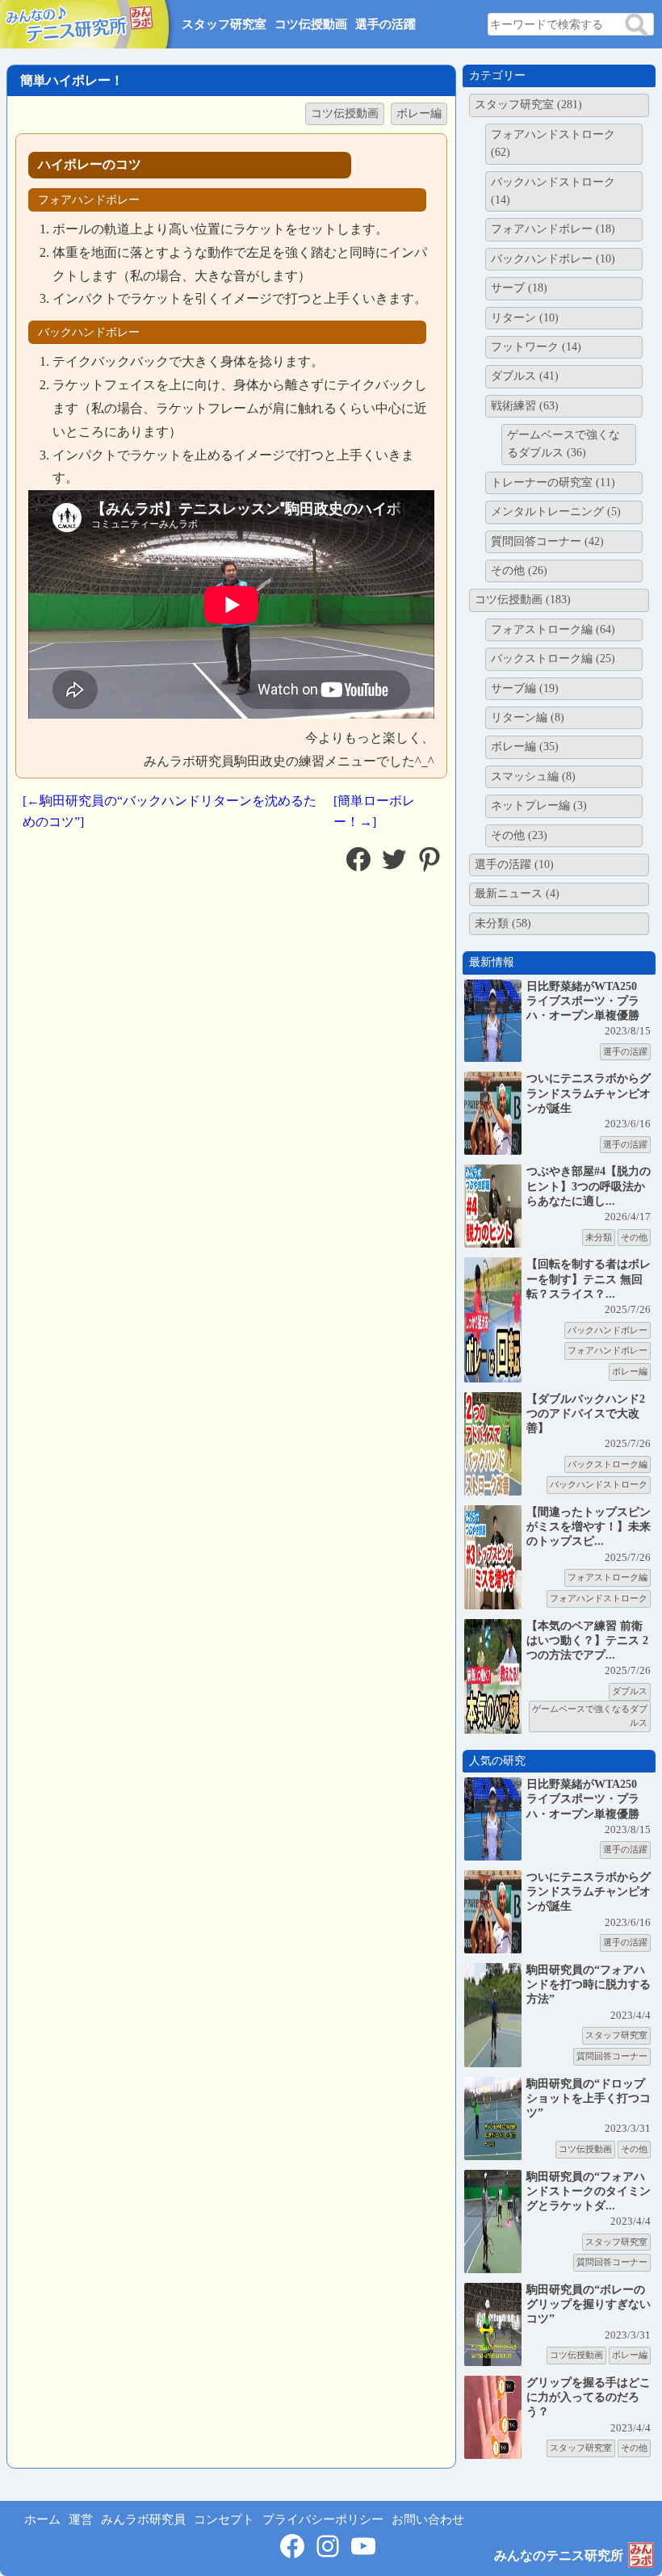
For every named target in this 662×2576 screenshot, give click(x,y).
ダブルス (525, 376)
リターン (525, 318)
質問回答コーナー (547, 541)
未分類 (503, 923)
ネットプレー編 (539, 806)
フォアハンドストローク (553, 143)
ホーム (42, 2519)
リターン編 (528, 717)
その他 (519, 571)
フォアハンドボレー (553, 229)
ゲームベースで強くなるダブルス (564, 444)
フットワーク (536, 347)
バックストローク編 (553, 659)
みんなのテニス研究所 (559, 2555)
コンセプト (224, 2519)
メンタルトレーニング (556, 512)
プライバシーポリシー (323, 2519)
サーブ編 (525, 688)
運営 (81, 2519)
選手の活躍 (385, 24)
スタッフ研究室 (224, 24)
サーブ (519, 288)
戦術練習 (525, 406)
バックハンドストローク (553, 191)
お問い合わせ (428, 2519)
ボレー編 (419, 113)
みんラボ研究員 (143, 2519)
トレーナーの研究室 (553, 482)
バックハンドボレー (553, 259)
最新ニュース (517, 894)
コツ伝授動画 (311, 24)
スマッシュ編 (533, 776)
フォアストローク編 (553, 629)
